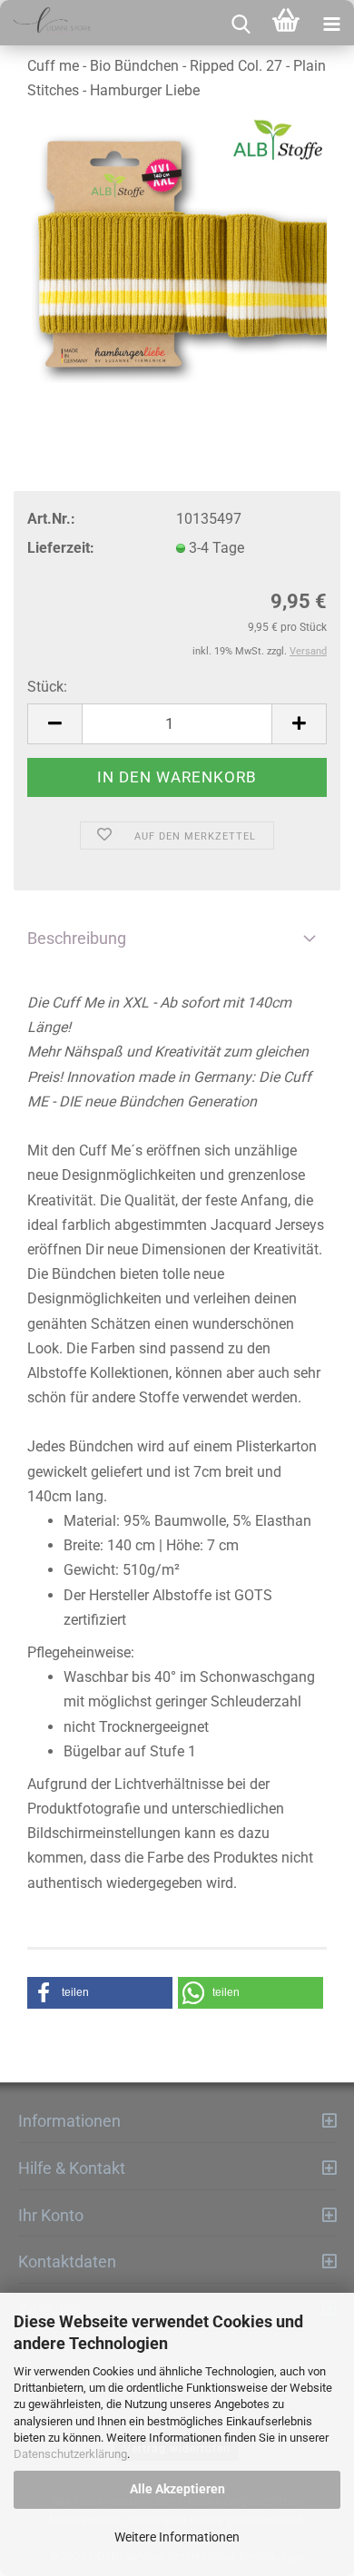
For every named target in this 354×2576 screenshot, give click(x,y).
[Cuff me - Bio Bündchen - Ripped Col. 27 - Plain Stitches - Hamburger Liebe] (177, 255)
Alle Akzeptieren (177, 2489)
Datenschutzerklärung (70, 2454)
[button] (100, 1993)
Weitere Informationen (177, 2537)
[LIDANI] (45, 23)
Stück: (47, 687)
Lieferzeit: (61, 548)
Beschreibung (77, 938)
